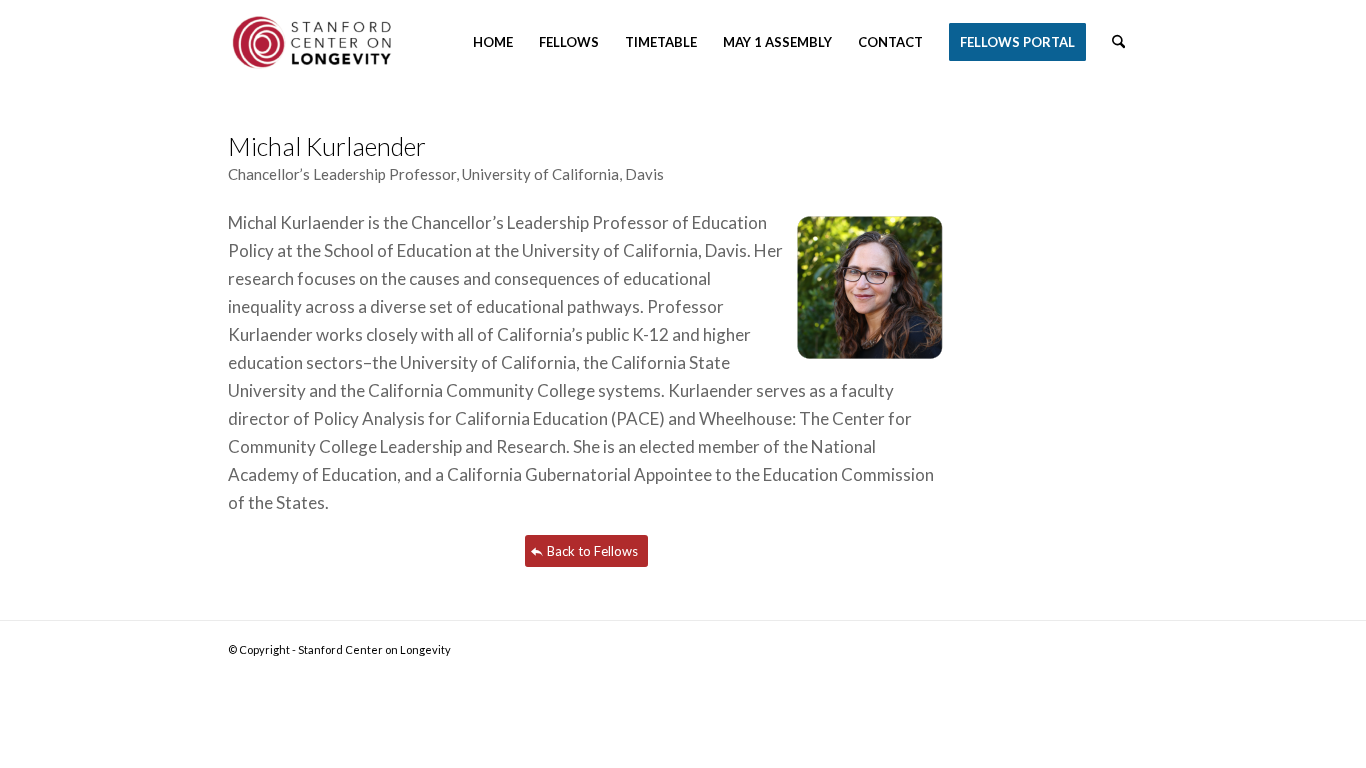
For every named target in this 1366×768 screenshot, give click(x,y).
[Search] (1118, 42)
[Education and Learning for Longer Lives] (315, 42)
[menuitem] (493, 42)
